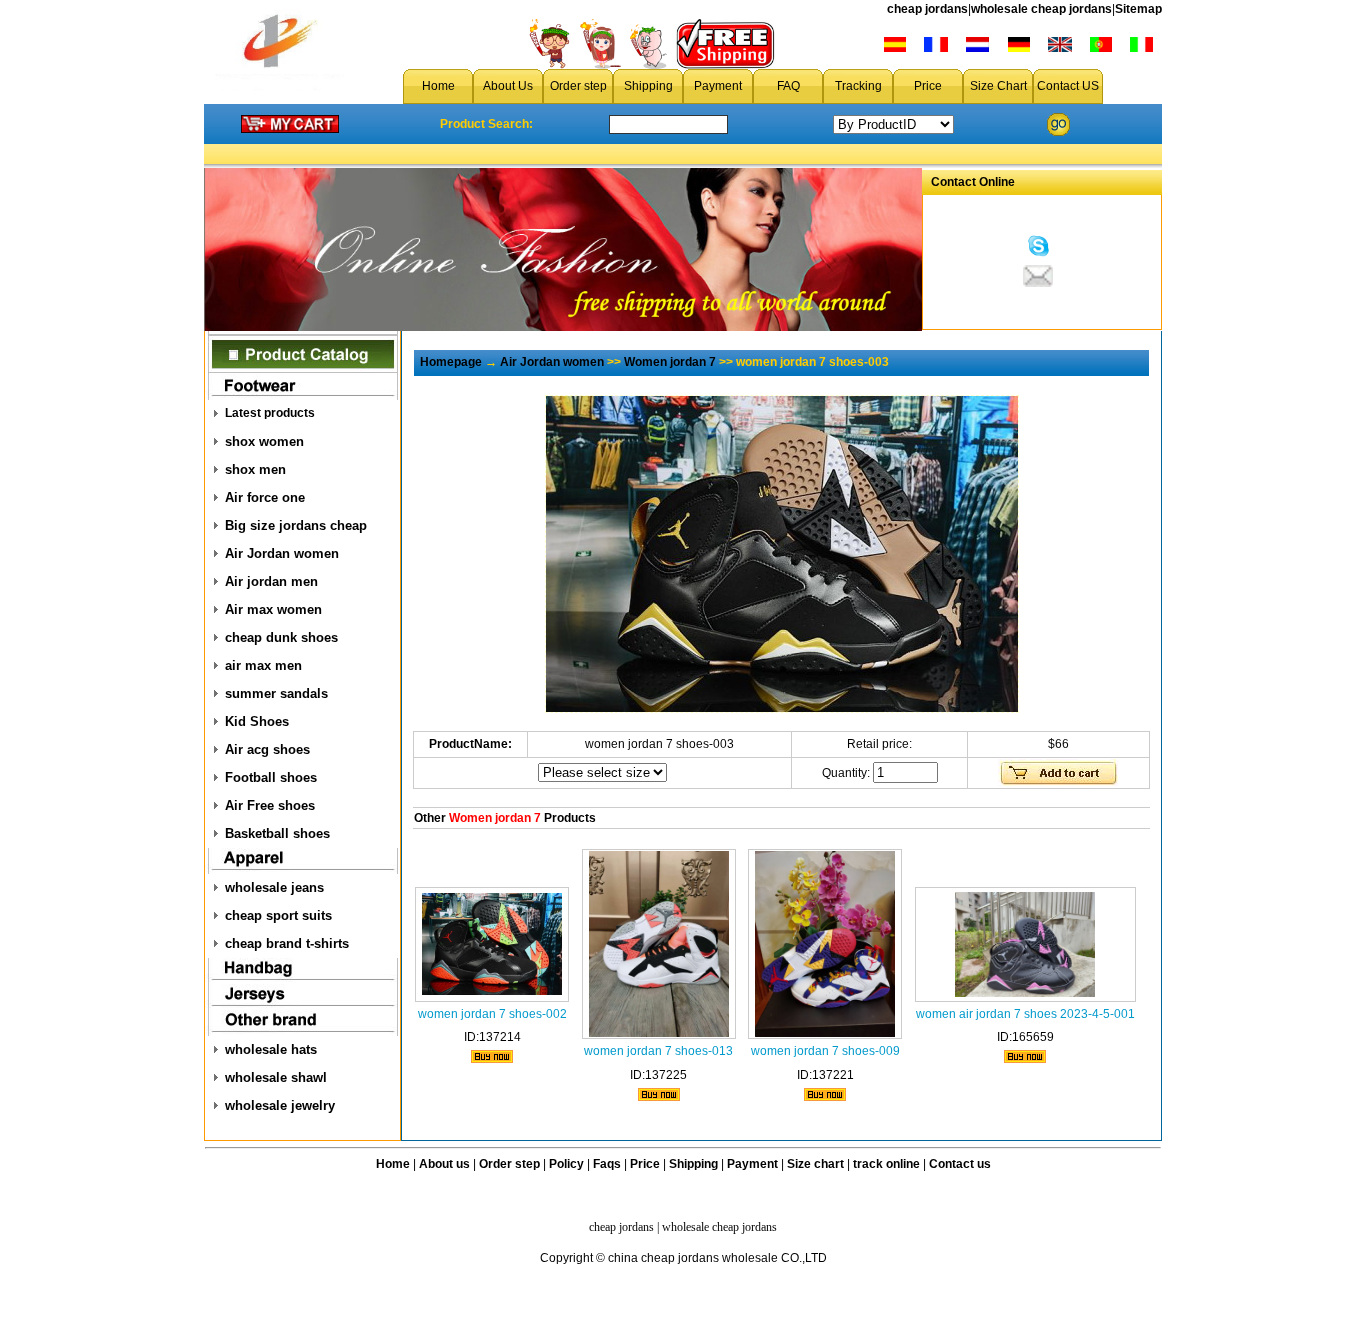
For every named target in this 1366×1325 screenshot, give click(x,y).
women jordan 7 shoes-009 (825, 1051)
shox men (255, 469)
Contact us (960, 1164)
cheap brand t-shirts (287, 943)
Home (438, 86)
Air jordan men (271, 581)
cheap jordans (927, 9)
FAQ (788, 86)
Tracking (858, 86)
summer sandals (276, 693)
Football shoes (271, 777)
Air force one (265, 497)
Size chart (815, 1164)
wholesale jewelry (280, 1105)
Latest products (270, 413)
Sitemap (1138, 9)
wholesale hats (271, 1049)
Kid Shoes (257, 721)
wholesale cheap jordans (1041, 9)
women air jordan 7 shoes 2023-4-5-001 (1025, 1014)
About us (444, 1164)
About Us (508, 86)
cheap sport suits (278, 915)
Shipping (648, 86)
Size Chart (998, 86)
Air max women (273, 609)
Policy (566, 1164)
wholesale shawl (276, 1077)
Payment (718, 86)
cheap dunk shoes (281, 637)
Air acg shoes (267, 749)
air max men (263, 665)
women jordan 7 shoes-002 (492, 1014)
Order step (578, 86)
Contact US (1068, 86)
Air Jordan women (282, 553)
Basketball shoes (277, 833)
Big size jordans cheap (296, 525)
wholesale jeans (274, 887)
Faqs (607, 1164)
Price (928, 86)
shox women (264, 441)
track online (886, 1164)
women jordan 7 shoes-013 (658, 1051)
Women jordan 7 (670, 362)
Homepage (451, 362)
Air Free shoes (270, 805)
